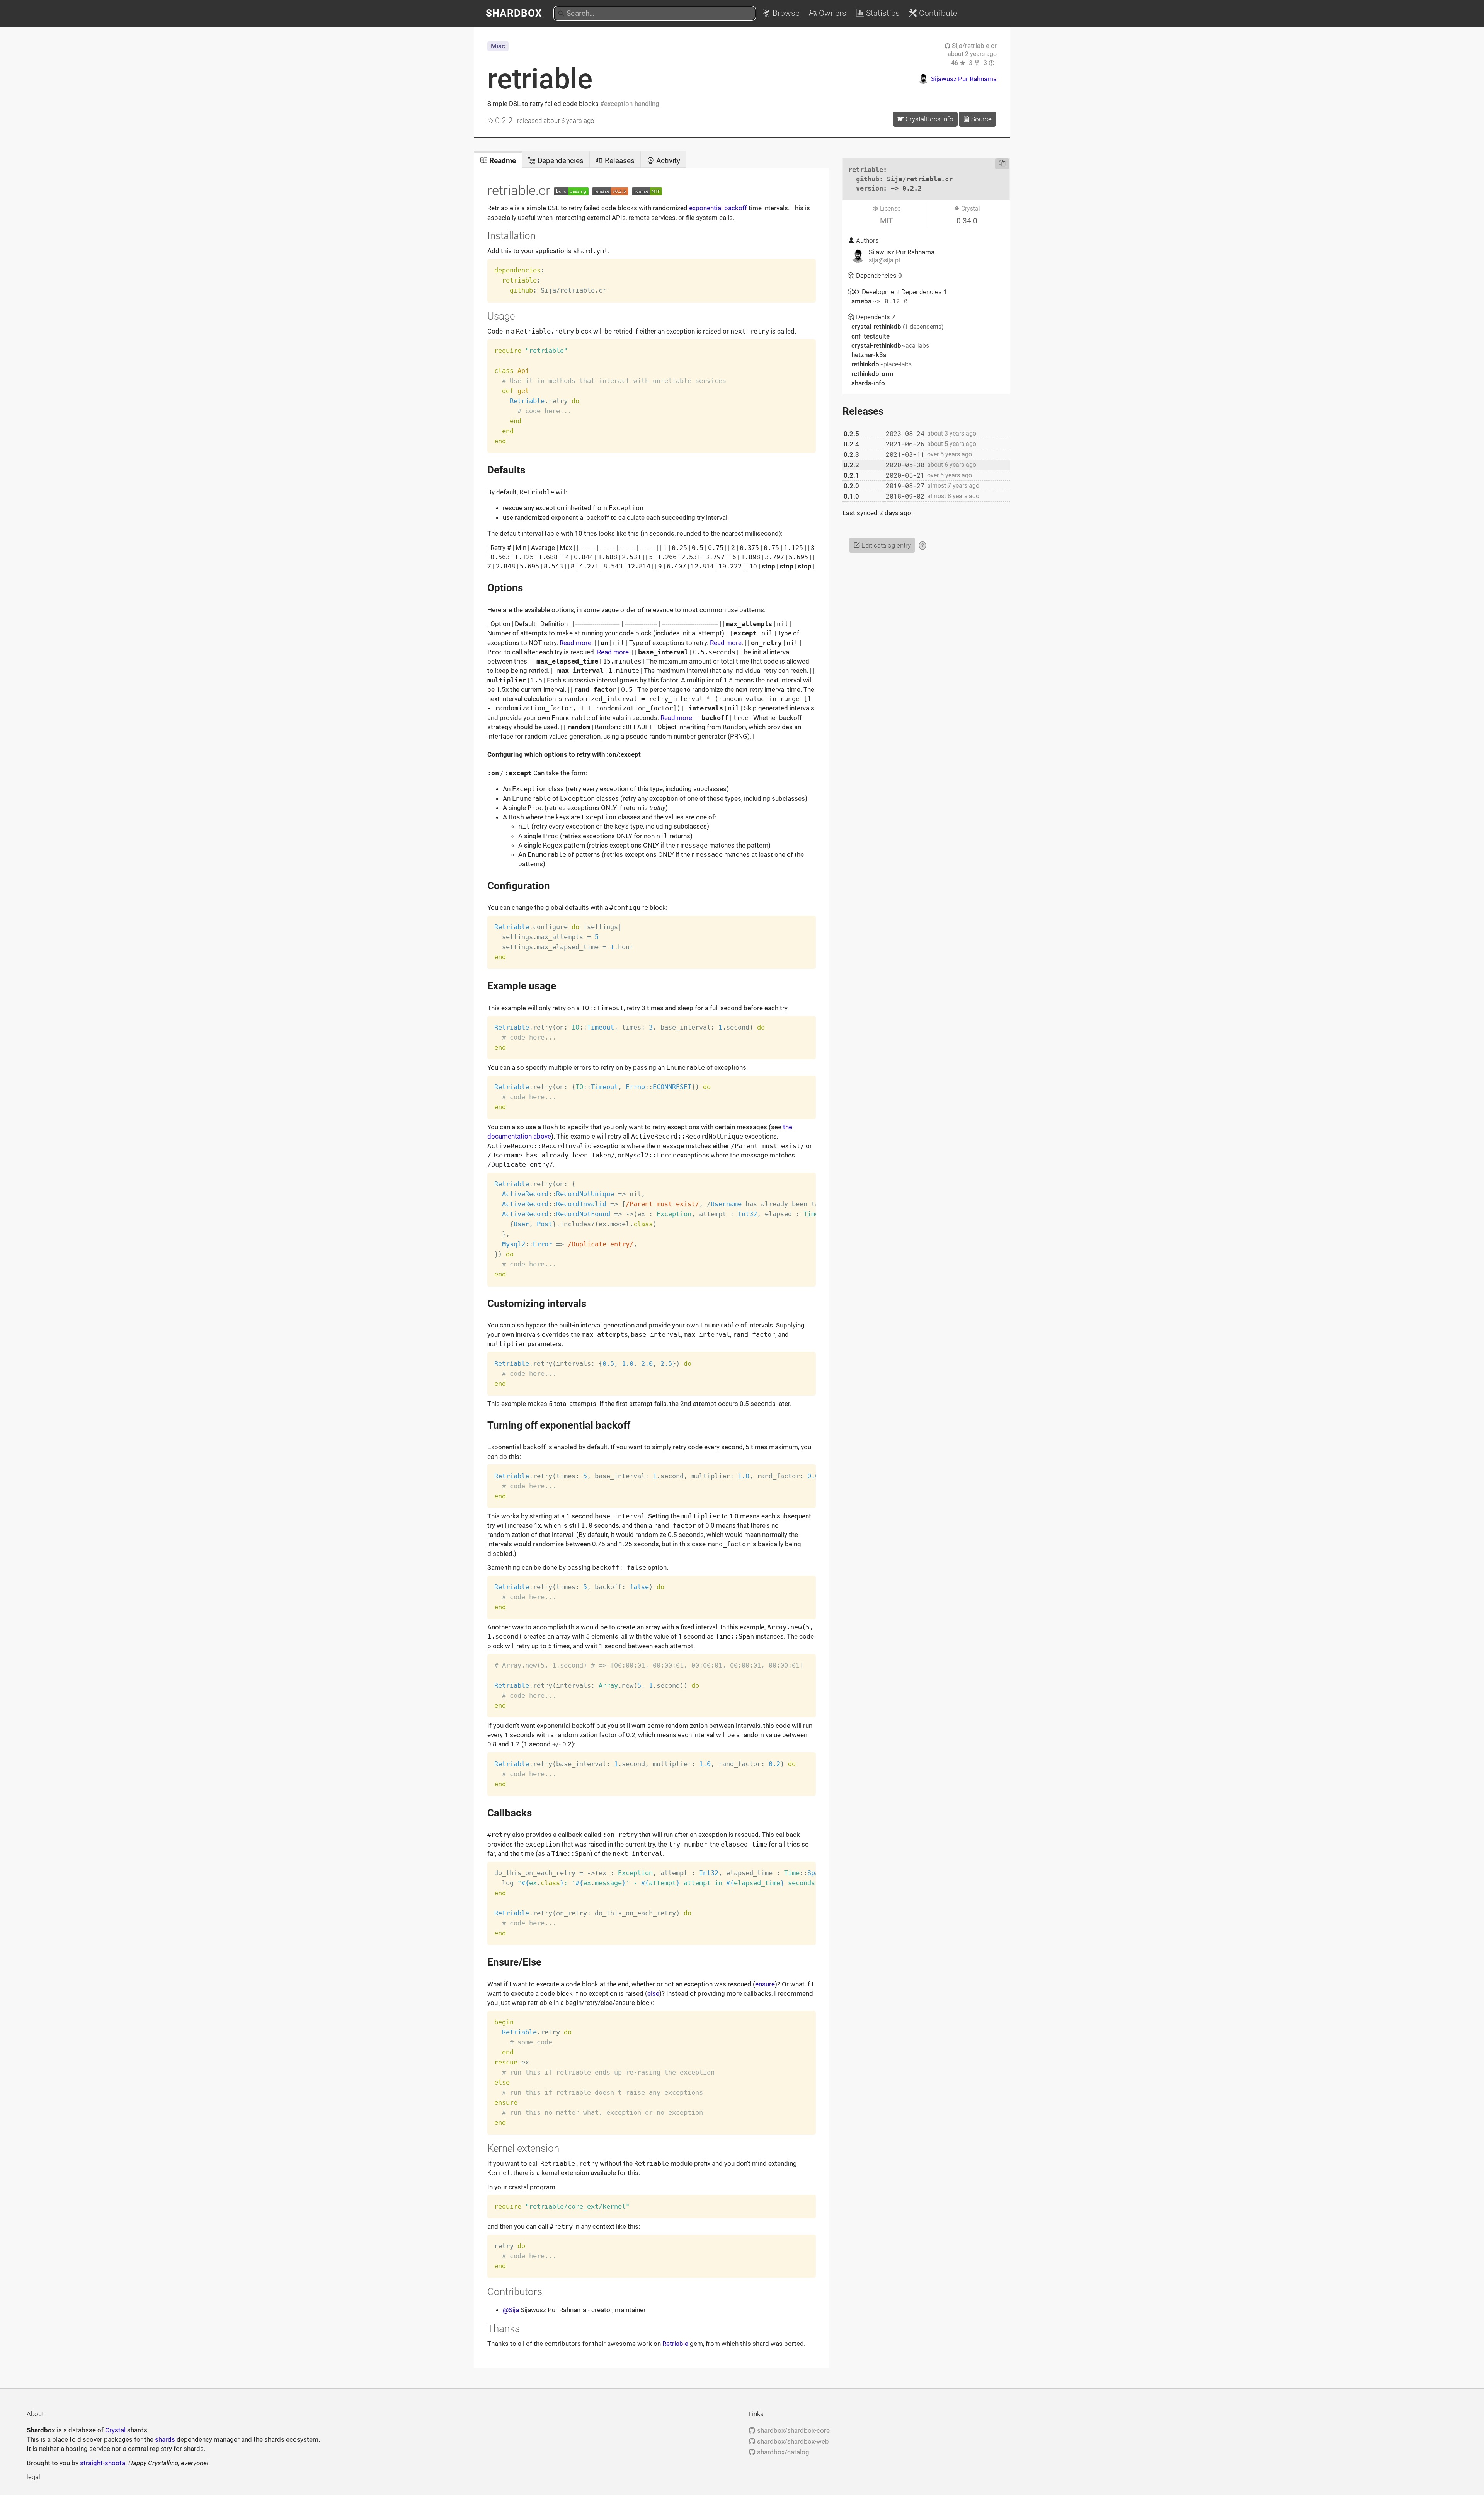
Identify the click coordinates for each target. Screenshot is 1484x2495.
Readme (502, 161)
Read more (575, 643)
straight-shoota (103, 2463)
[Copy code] (1002, 164)
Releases (619, 161)
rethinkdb (882, 364)
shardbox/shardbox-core (792, 2430)
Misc (498, 46)
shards (165, 2439)
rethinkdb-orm (872, 374)
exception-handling (632, 104)
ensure (765, 1984)
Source (981, 119)
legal (33, 2477)
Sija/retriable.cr (973, 46)
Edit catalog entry (885, 545)
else (653, 1993)
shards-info (868, 383)
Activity (667, 161)
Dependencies (560, 161)
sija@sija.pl (884, 260)
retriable (540, 79)
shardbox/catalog (782, 2452)
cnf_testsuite (870, 336)
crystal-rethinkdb (877, 327)
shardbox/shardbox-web (792, 2441)
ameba (862, 301)
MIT (886, 221)
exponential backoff (718, 208)
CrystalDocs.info (929, 119)
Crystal (115, 2430)
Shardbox (514, 13)
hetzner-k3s (869, 355)
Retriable (675, 2344)
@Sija (511, 2310)
